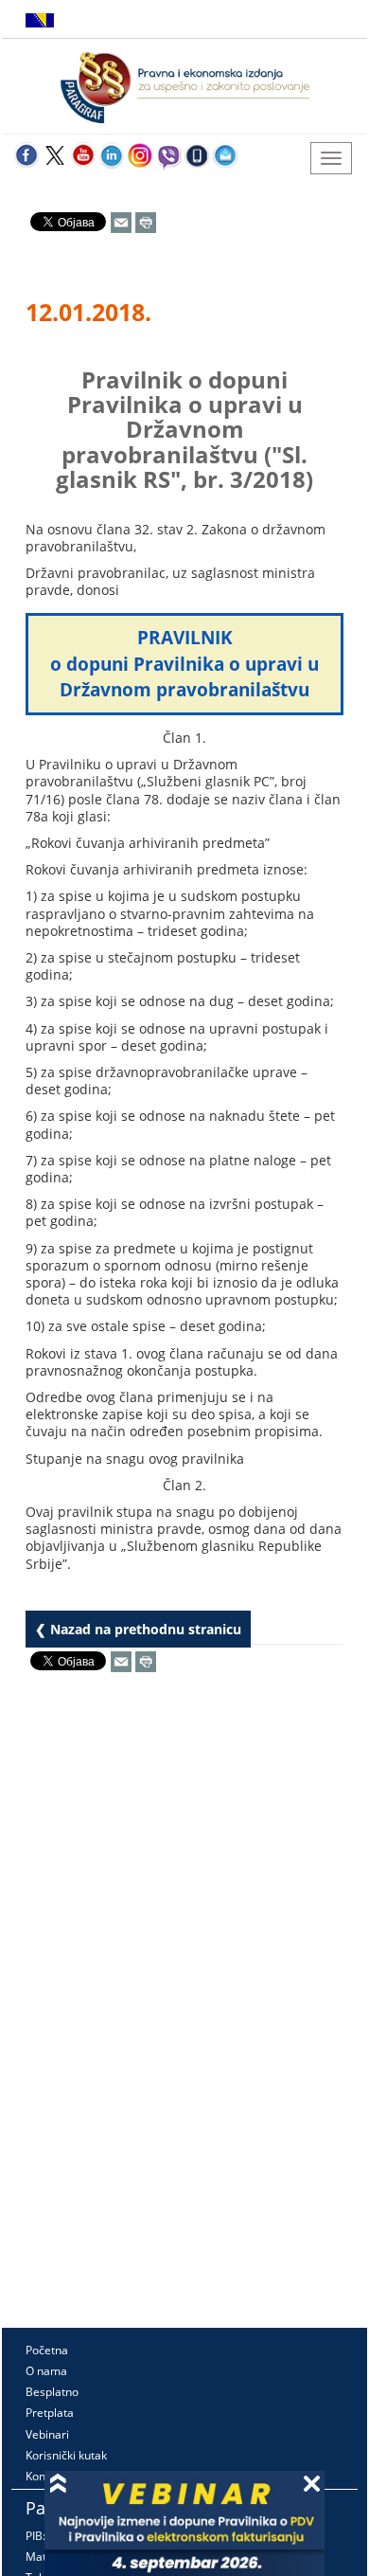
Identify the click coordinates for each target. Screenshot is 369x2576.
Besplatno (52, 2392)
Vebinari (47, 2434)
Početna (47, 2350)
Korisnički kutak (66, 2455)
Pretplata (50, 2413)
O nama (46, 2371)
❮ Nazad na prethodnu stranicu (138, 1629)
